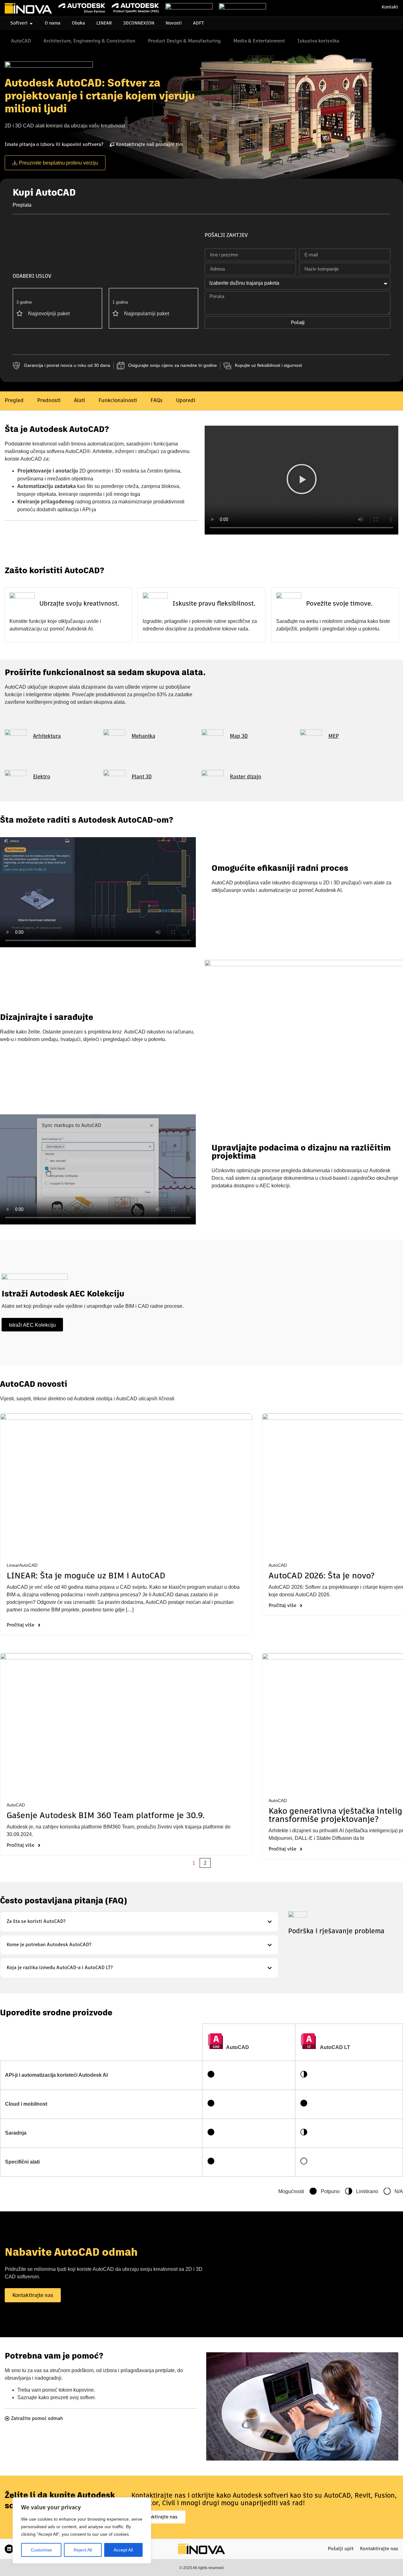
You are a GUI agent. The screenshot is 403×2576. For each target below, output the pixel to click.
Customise (41, 2550)
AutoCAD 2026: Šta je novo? (321, 1576)
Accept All (123, 2550)
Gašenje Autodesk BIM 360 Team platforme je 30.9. (106, 1816)
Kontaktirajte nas (379, 2549)
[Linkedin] (9, 2549)
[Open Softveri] (31, 23)
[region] (82, 2530)
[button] (302, 480)
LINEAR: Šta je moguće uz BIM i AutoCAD (86, 1576)
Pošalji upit (341, 2549)
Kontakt (390, 7)
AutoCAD (28, 1565)
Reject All (83, 2550)
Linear (13, 1565)
